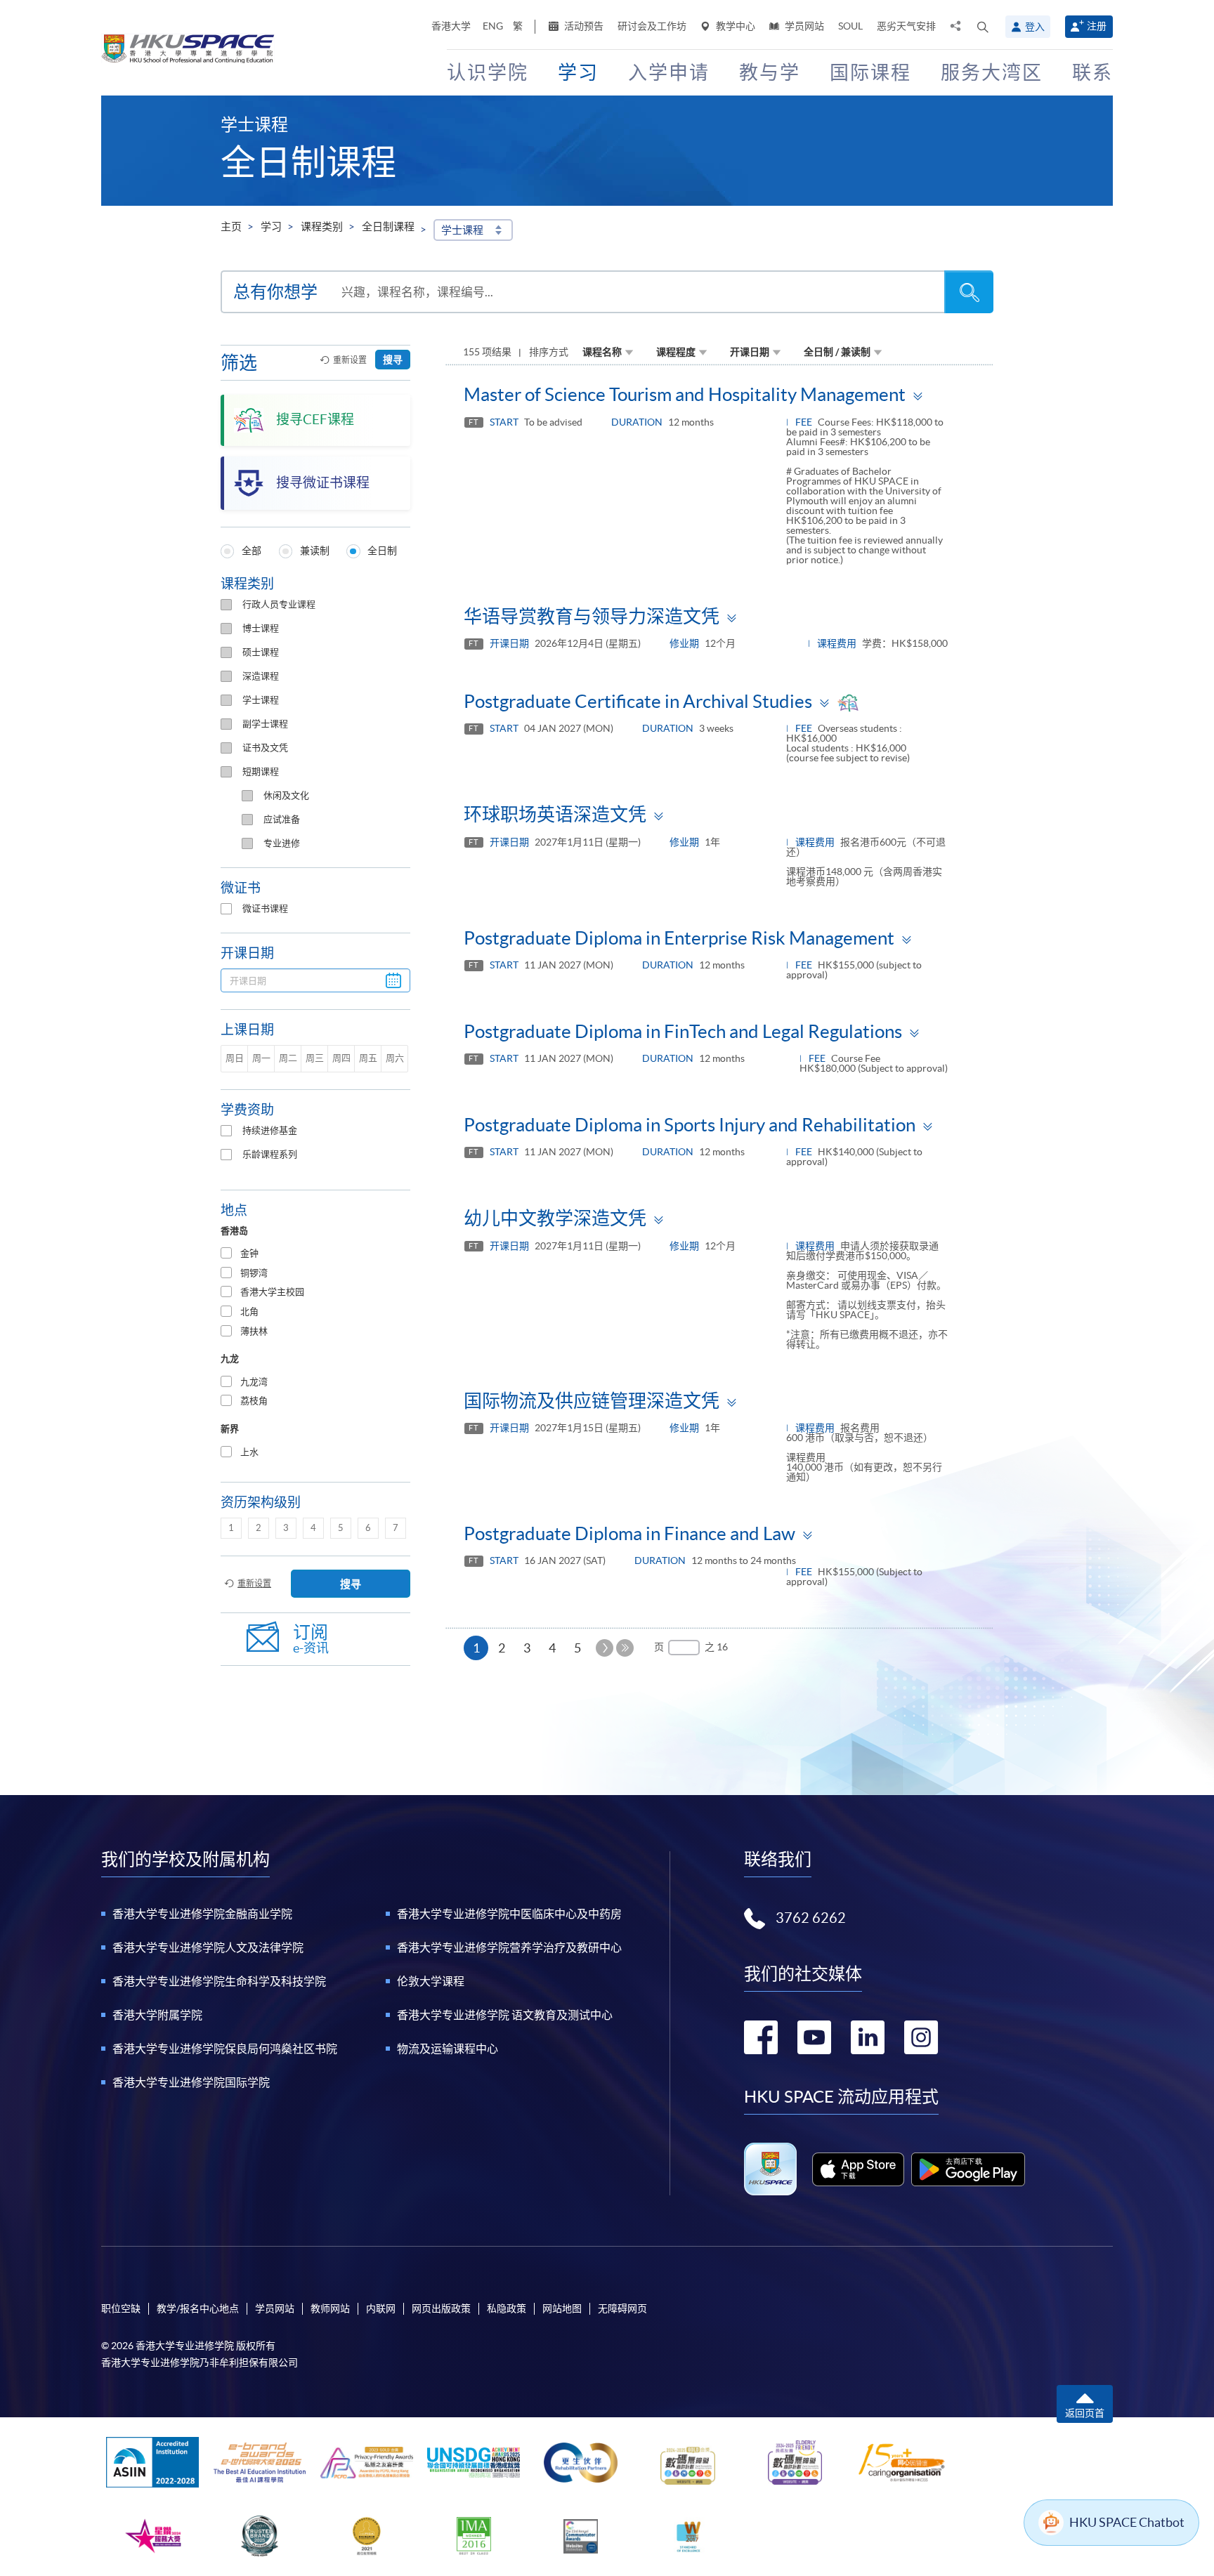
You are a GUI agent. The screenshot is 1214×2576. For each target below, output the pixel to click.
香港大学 (451, 26)
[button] (983, 27)
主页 (231, 226)
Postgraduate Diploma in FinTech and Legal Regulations (683, 1031)
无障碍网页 (622, 2308)
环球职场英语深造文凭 (555, 814)
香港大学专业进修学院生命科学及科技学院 (219, 1981)
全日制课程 (388, 226)
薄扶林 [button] (254, 1331)
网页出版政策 (441, 2308)
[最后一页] (625, 1648)
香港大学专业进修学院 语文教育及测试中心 (505, 2015)
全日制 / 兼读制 (837, 352)
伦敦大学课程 (431, 1981)
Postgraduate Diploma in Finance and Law (629, 1533)
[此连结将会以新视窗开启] (858, 2169)
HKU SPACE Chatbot (1127, 2522)
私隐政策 (507, 2308)
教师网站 (330, 2308)
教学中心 (735, 26)
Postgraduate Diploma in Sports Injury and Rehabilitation (690, 1125)
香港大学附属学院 (157, 2015)
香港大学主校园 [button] (272, 1292)
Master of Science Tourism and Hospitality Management (685, 394)
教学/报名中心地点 (198, 2308)
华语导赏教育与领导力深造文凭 (592, 616)
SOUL (850, 26)
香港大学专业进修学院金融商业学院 (202, 1914)
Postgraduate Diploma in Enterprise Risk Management (679, 938)
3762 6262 (811, 1918)
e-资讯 (311, 1639)
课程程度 (676, 352)
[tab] (315, 1254)
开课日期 (750, 352)
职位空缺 (121, 2308)
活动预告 (583, 26)
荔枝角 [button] (254, 1401)
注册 (1097, 26)
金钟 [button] (249, 1253)
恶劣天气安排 (906, 26)
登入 (1035, 27)
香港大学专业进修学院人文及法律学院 (208, 1947)
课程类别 (322, 226)
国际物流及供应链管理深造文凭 (592, 1401)
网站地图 (562, 2308)
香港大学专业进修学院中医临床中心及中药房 (509, 1914)
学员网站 (803, 26)
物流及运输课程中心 (448, 2049)
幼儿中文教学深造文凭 (555, 1218)
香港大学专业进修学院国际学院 (191, 2082)
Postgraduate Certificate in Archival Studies (638, 701)
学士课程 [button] (462, 230)
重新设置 (350, 360)
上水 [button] (249, 1452)
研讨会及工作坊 (652, 26)
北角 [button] (249, 1312)
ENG (493, 26)
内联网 (381, 2308)
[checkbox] (226, 605)
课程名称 (602, 352)
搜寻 (393, 360)
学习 (271, 226)
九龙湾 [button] (254, 1382)
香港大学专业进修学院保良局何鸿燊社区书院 (225, 2049)
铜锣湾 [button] (254, 1273)
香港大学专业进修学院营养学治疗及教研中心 (509, 1947)
